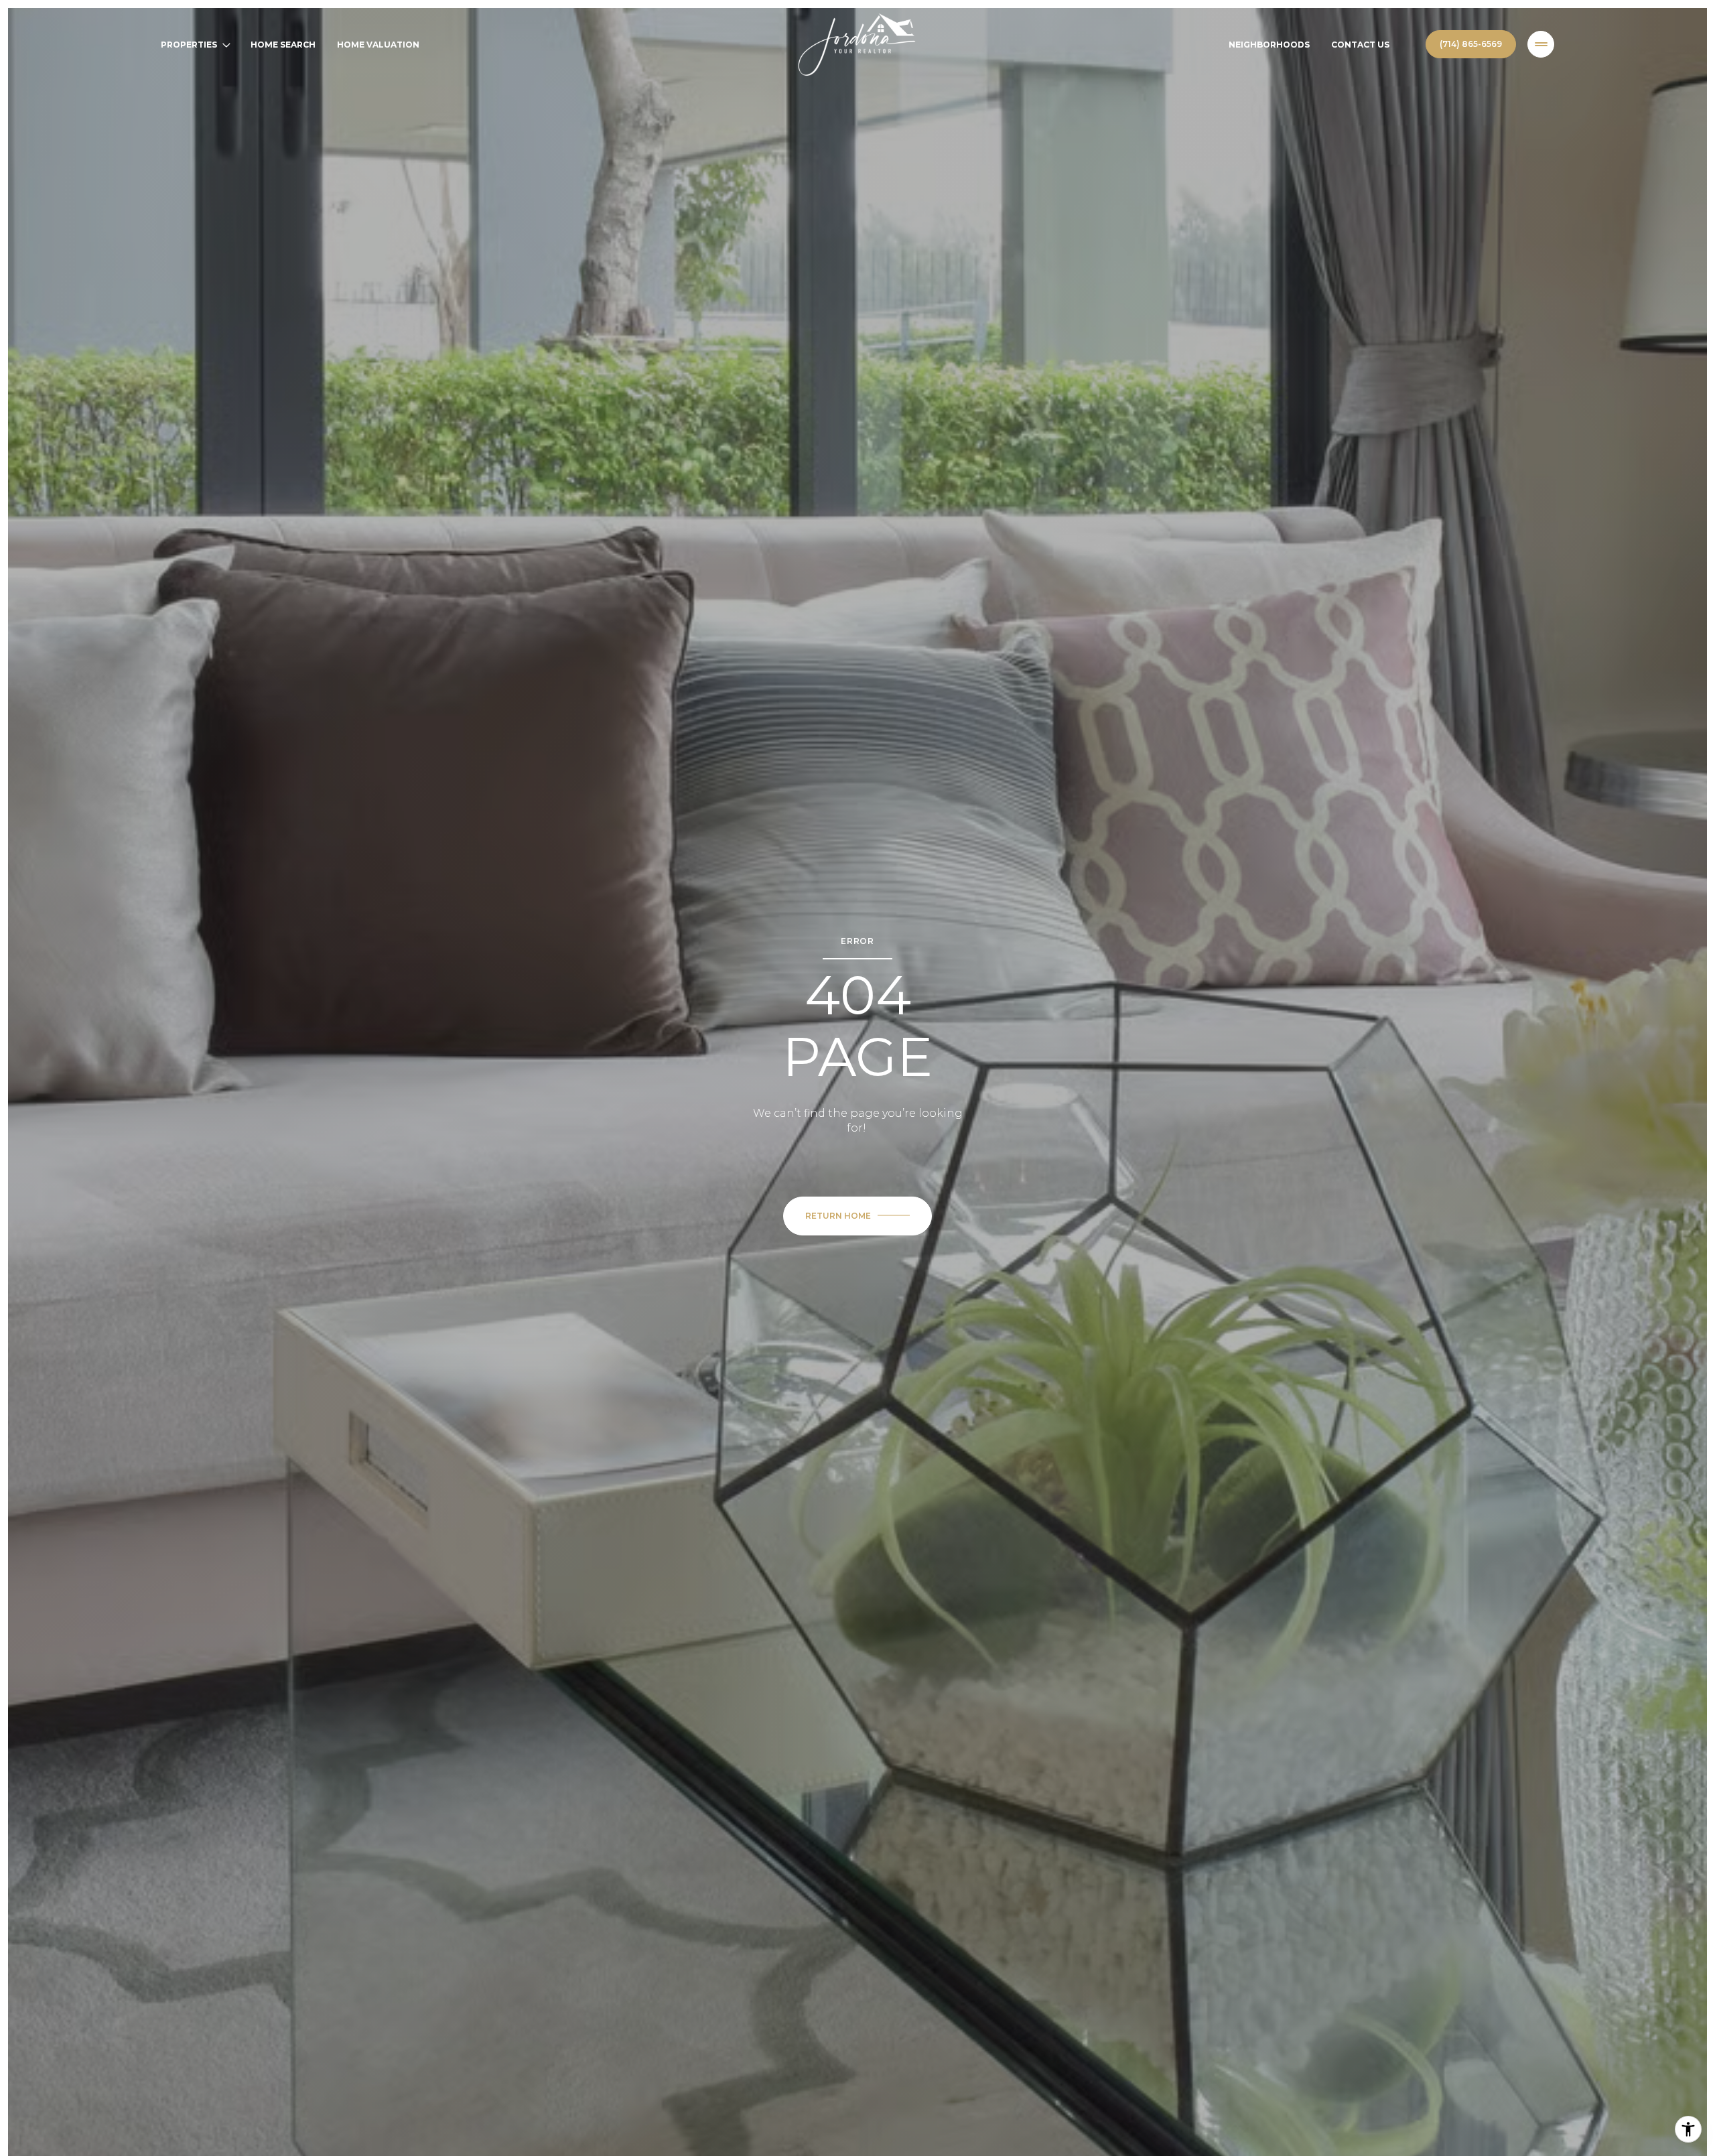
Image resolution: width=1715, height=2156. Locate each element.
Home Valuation (378, 45)
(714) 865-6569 (1471, 44)
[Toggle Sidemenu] (1541, 44)
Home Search (283, 45)
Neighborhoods (1269, 45)
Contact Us (1360, 45)
